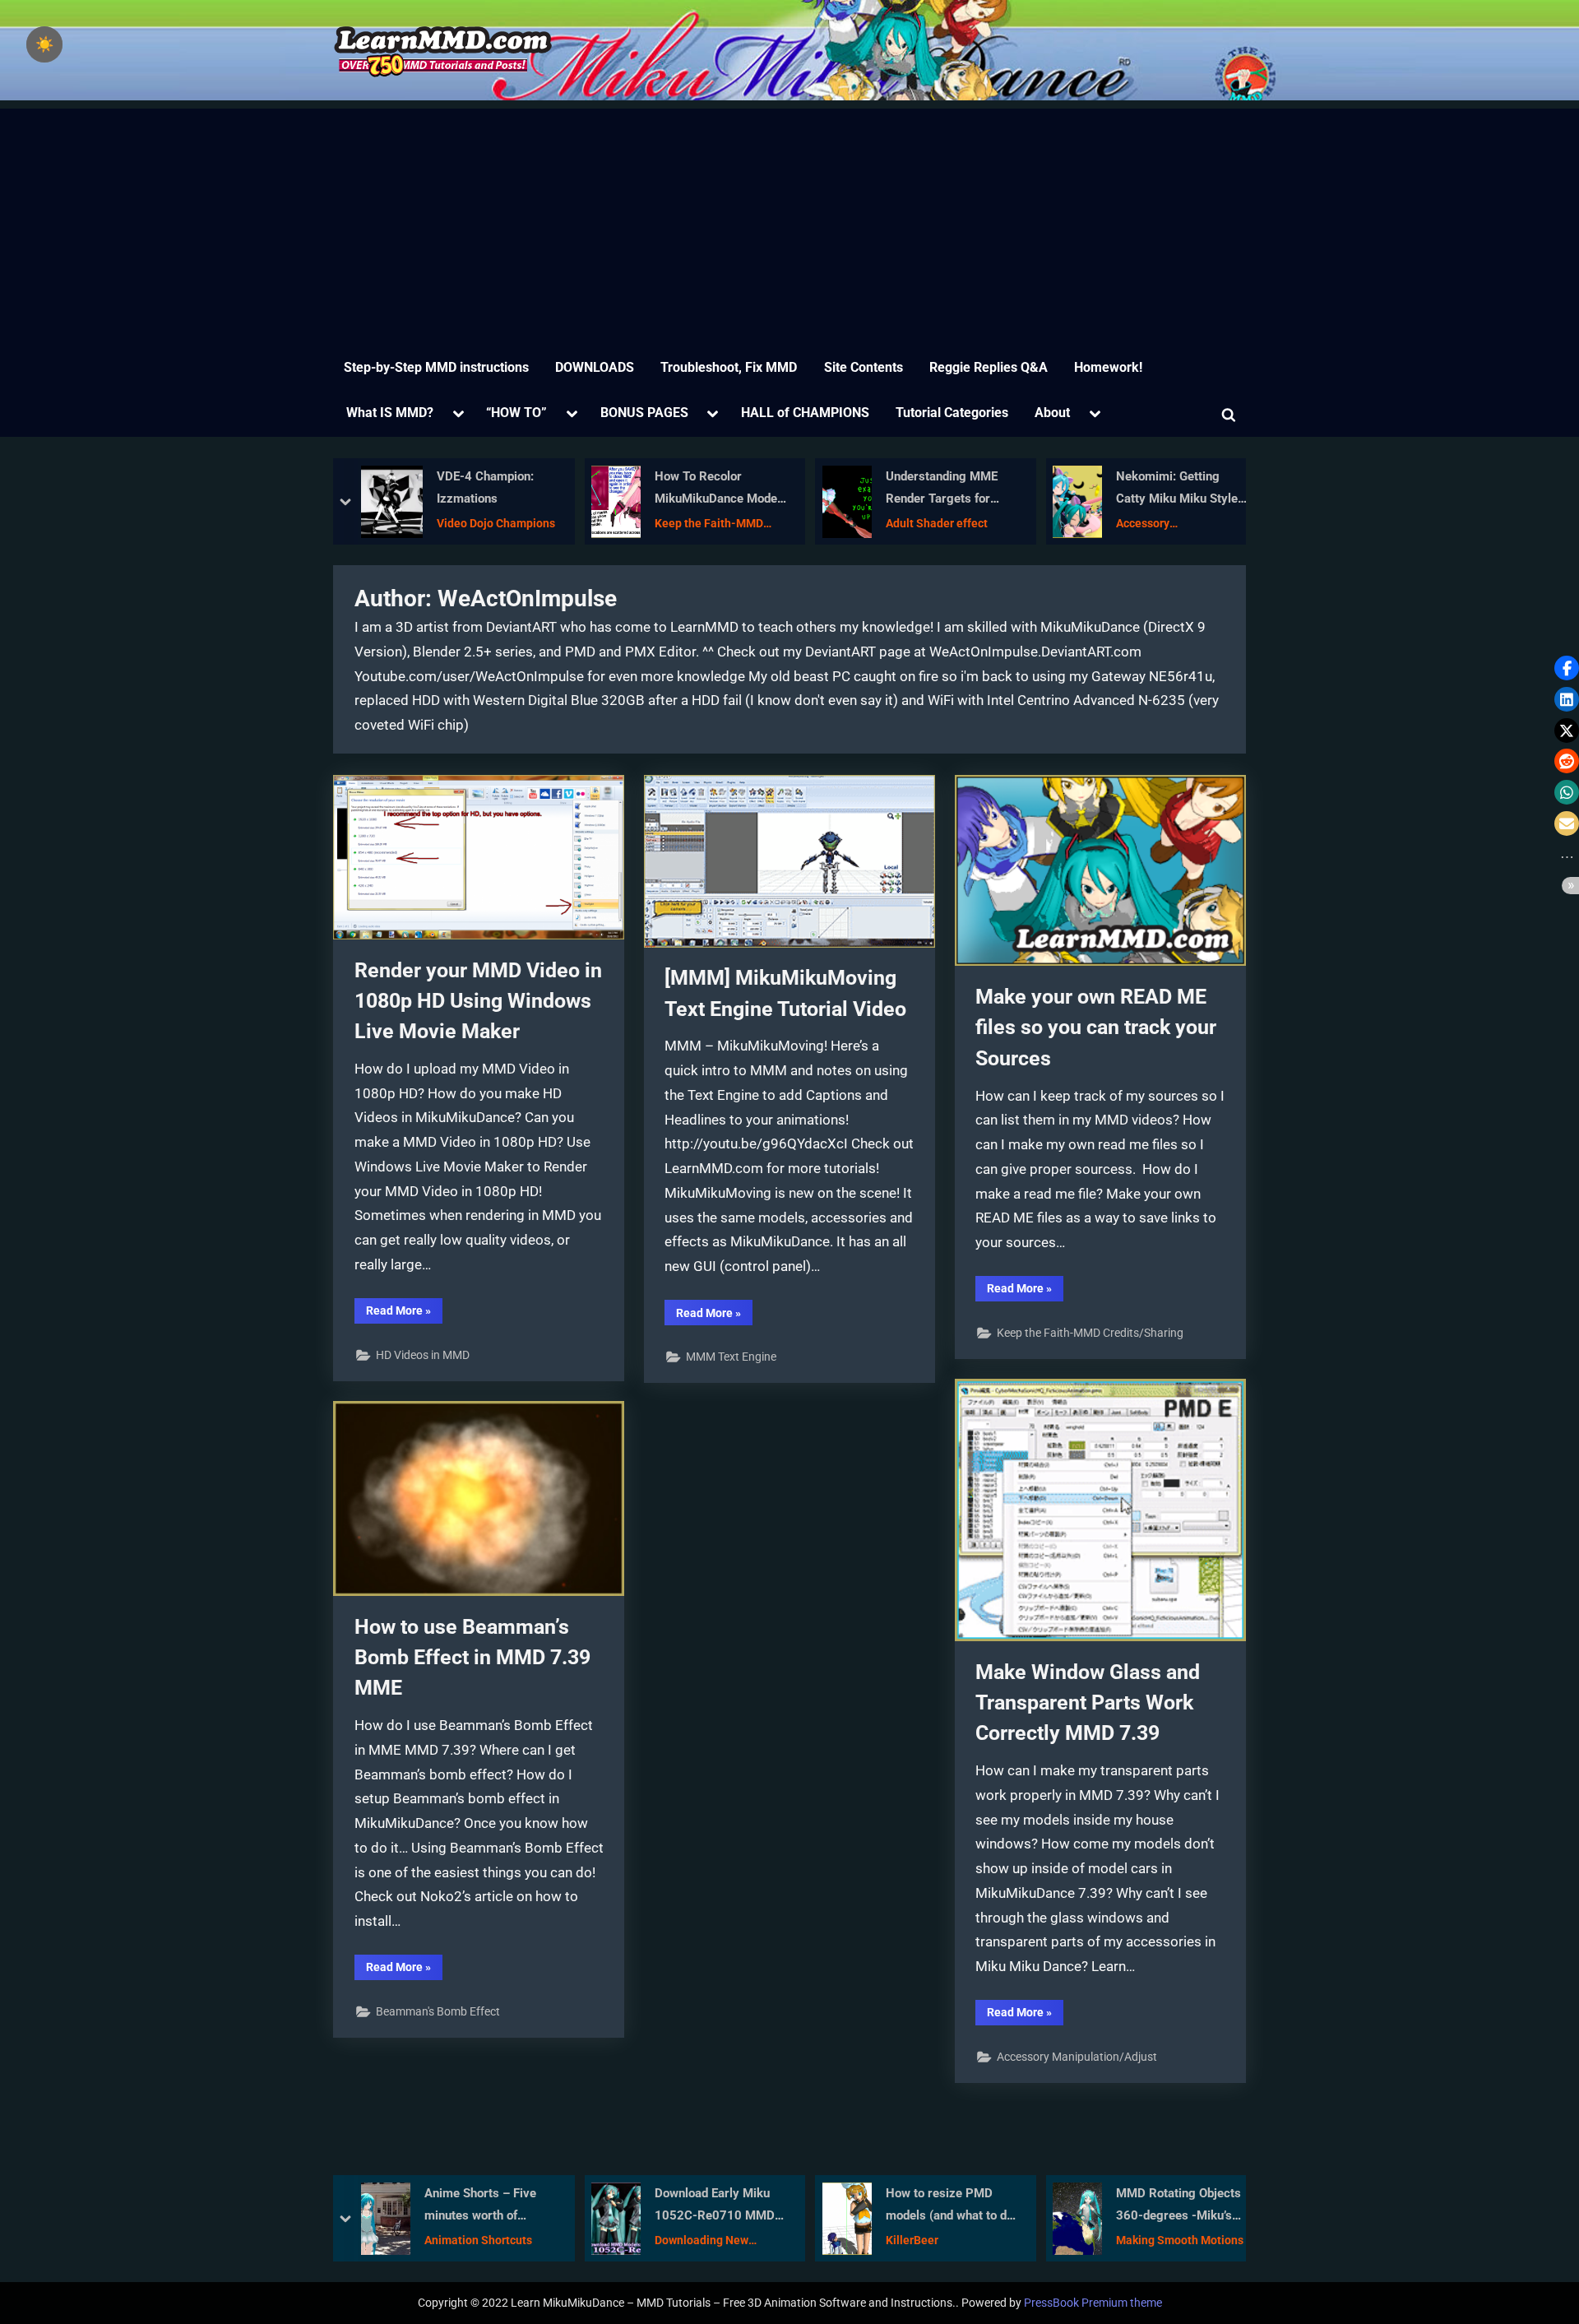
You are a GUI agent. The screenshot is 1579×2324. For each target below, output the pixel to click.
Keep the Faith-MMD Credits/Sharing (487, 524)
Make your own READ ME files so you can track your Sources (1096, 1027)
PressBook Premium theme (1093, 2303)
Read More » (404, 1313)
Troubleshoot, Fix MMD (729, 367)
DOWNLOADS (595, 367)
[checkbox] (44, 44)
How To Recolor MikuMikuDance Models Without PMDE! (499, 489)
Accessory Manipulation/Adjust (948, 524)
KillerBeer (693, 2240)
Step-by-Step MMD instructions (436, 367)
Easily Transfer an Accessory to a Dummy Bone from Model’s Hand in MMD (1193, 2206)
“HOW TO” (516, 413)
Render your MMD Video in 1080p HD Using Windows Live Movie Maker (478, 1001)
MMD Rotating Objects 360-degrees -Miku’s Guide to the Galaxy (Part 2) (960, 2206)
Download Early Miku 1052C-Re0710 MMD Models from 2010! (496, 2206)
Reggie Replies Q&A (989, 367)
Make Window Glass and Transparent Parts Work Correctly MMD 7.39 (1088, 1702)
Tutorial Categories (952, 413)
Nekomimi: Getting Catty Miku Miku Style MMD (955, 489)
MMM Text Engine (731, 1357)
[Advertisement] (789, 224)
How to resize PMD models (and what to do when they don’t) (731, 2206)
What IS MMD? (390, 413)
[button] (1567, 668)
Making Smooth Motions (961, 2240)
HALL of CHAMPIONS (805, 413)
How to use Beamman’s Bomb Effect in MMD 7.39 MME (472, 1657)
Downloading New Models (483, 2241)
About (1052, 413)
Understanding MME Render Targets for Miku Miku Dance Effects (719, 489)
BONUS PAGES (644, 413)
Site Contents (864, 367)
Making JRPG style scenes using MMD (1177, 487)
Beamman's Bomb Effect (438, 2012)
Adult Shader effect (714, 523)
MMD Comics (1158, 523)
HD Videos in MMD (423, 1355)
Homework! (1108, 367)
